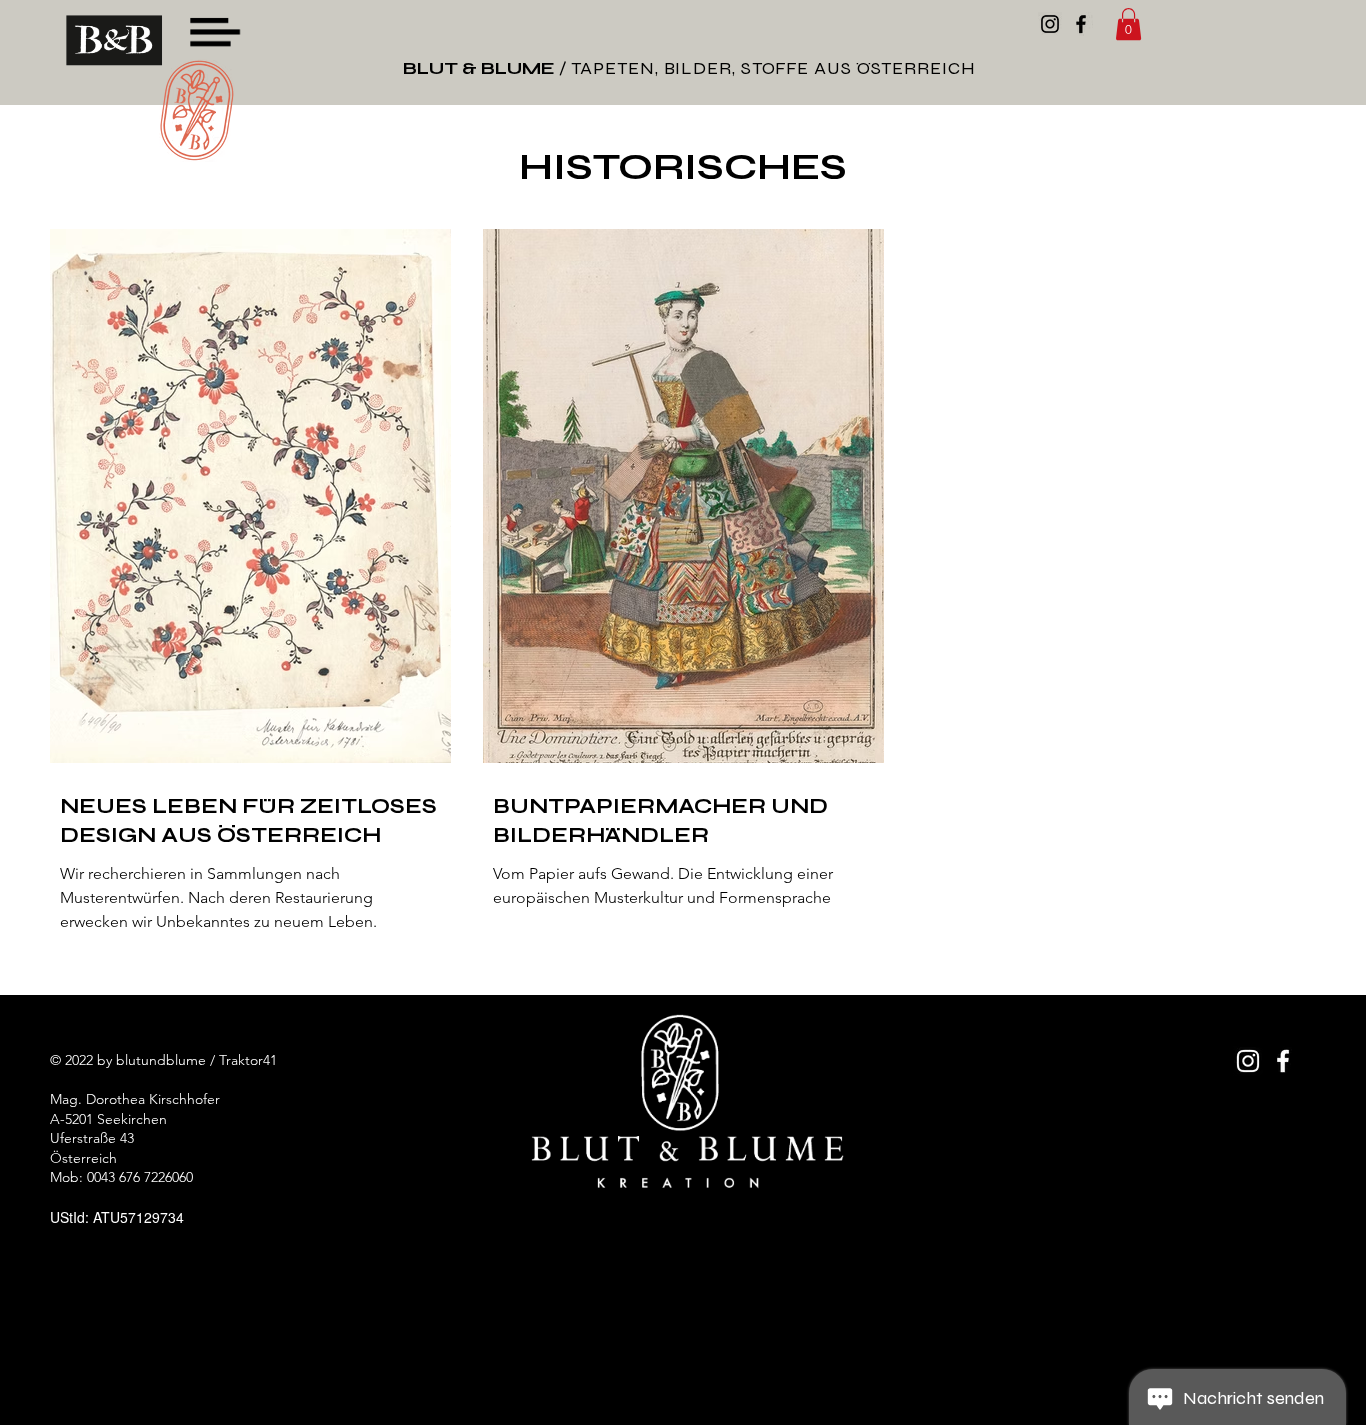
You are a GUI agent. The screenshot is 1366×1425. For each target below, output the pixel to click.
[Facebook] (1081, 24)
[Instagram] (1050, 24)
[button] (214, 32)
